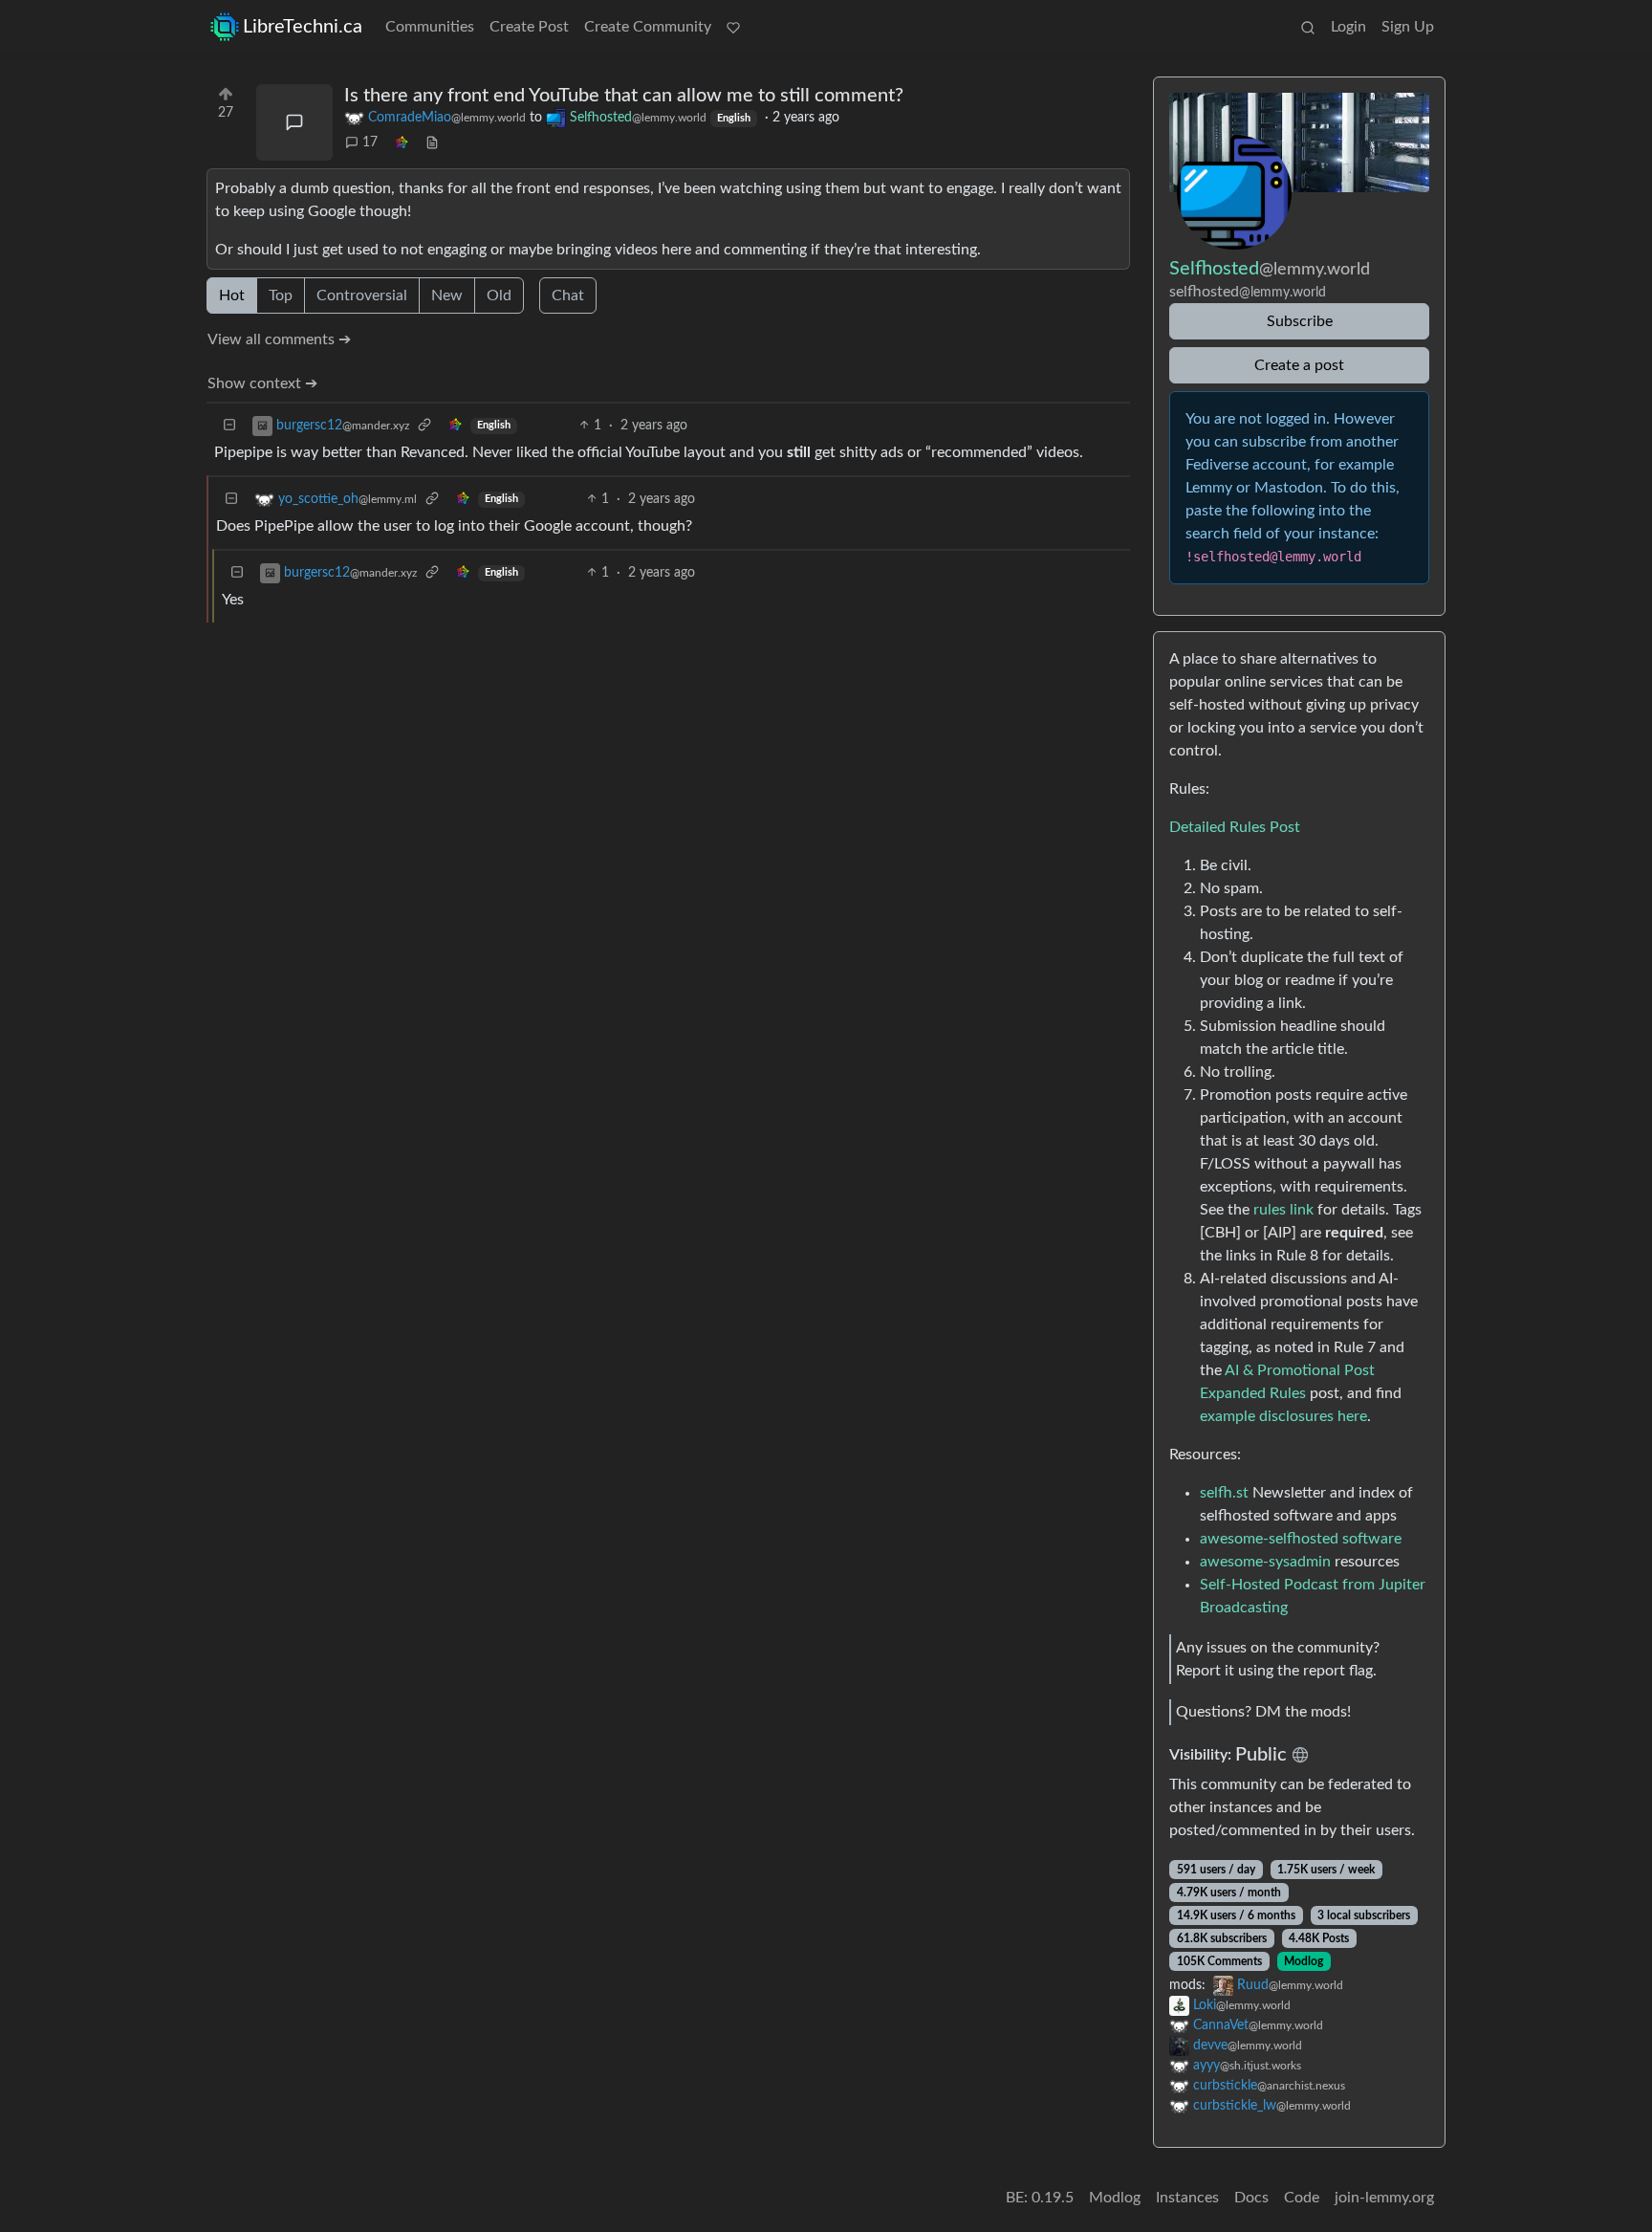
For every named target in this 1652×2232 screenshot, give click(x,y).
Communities (430, 27)
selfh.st (1224, 1493)
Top (281, 295)
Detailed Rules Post (1235, 827)
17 (370, 142)
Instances (1187, 2198)
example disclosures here (1283, 1416)
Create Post (529, 27)
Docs (1251, 2198)
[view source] (432, 143)
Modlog (1304, 1961)
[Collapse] (229, 426)
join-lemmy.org (1384, 2198)
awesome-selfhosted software (1301, 1539)
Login (1348, 27)
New (447, 295)
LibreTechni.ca (303, 27)
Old (499, 295)
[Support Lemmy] (733, 27)
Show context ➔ (262, 383)
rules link (1283, 1210)
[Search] (1308, 27)
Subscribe (1300, 321)
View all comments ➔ (279, 339)
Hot (232, 295)
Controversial (362, 295)
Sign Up (1408, 27)
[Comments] (294, 122)
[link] (402, 143)
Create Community (648, 27)
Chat (568, 295)
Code (1302, 2198)
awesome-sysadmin (1265, 1562)
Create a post (1299, 365)
